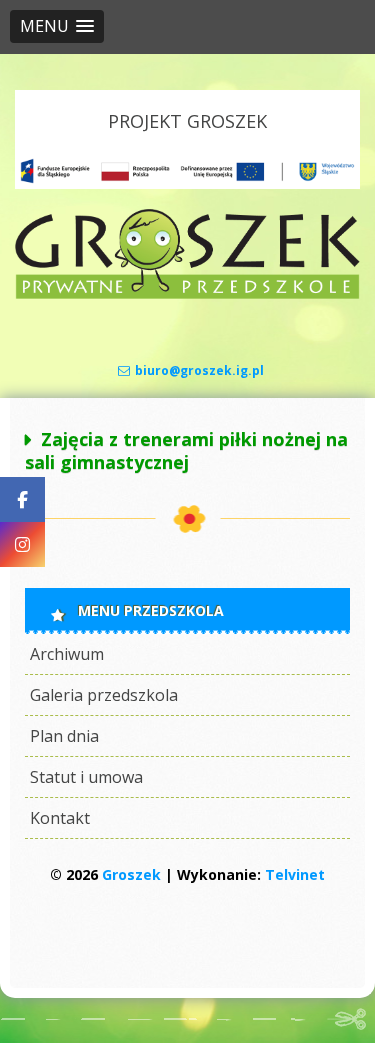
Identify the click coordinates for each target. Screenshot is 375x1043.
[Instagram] (22, 544)
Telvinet (295, 874)
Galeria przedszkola (104, 695)
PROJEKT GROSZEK (187, 121)
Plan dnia (64, 736)
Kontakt (60, 818)
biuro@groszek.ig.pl (199, 370)
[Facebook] (22, 499)
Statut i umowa (86, 777)
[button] (57, 26)
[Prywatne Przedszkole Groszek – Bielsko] (187, 293)
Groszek (131, 874)
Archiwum (67, 654)
